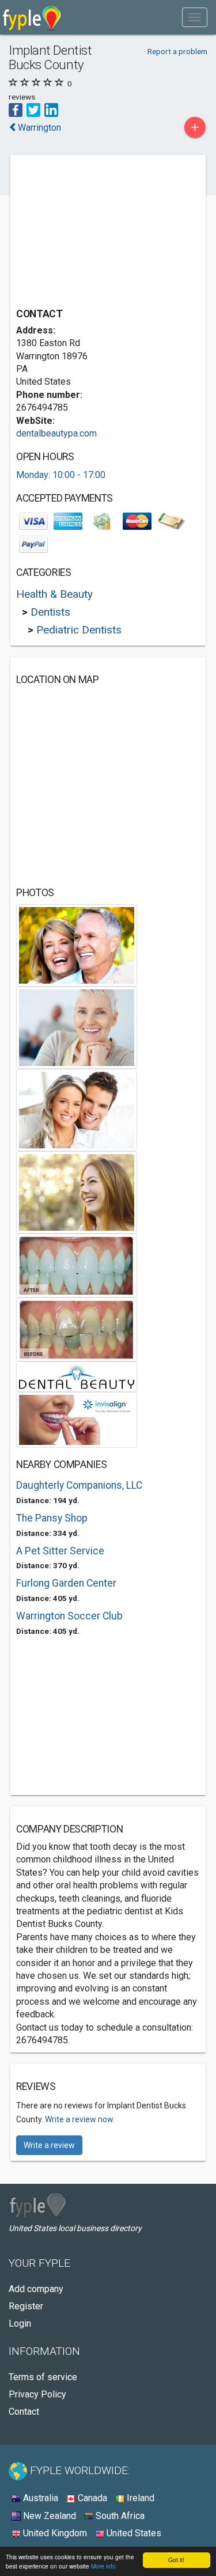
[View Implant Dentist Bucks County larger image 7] (77, 1376)
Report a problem (177, 51)
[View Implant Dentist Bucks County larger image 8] (77, 1419)
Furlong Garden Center (66, 1583)
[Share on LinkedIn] (51, 109)
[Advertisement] (103, 233)
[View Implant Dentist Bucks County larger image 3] (77, 1109)
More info (103, 2566)
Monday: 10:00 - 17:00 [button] (61, 475)
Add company (36, 2289)
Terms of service (43, 2377)
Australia (39, 2498)
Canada (91, 2498)
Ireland (139, 2498)
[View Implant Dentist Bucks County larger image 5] (77, 1265)
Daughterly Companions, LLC (79, 1485)
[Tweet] (33, 109)
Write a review (49, 2145)
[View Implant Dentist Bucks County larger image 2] (77, 1027)
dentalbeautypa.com (56, 433)
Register (26, 2306)
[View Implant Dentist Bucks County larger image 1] (77, 945)
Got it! (176, 2560)
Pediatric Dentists (79, 630)
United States (133, 2533)
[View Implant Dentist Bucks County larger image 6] (77, 1329)
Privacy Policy (37, 2394)
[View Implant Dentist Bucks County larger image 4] (77, 1192)
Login (20, 2323)
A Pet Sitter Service (60, 1551)
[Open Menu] (195, 17)
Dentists (50, 612)
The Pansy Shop (52, 1518)
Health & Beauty (54, 594)
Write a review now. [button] (80, 2119)
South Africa (119, 2516)
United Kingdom (54, 2533)
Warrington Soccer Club (69, 1616)
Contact (24, 2412)
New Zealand (48, 2516)
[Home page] (32, 17)
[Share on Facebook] (16, 109)
